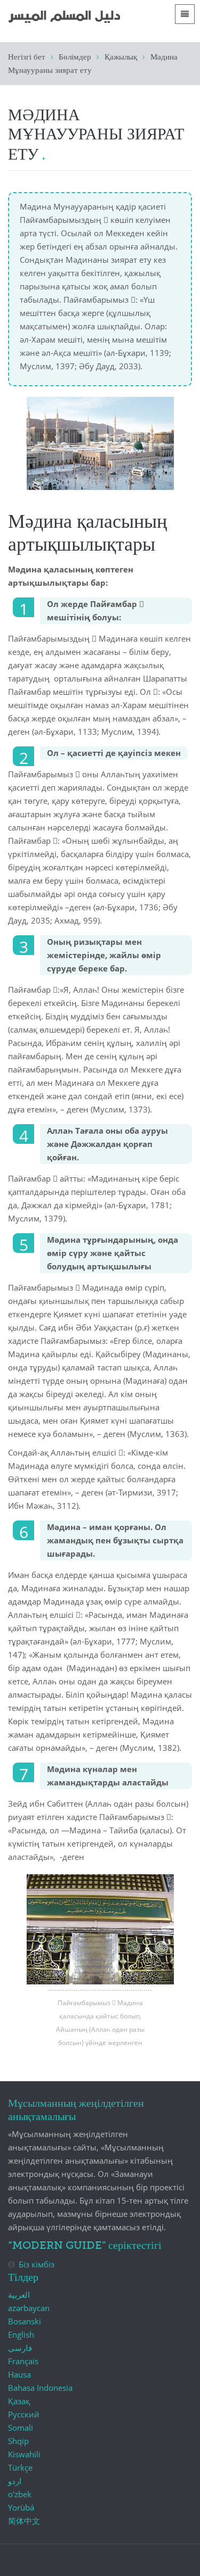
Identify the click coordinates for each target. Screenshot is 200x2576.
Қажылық (121, 57)
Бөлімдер (75, 57)
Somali (21, 2428)
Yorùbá (21, 2507)
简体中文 (24, 2521)
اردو (15, 2481)
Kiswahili (24, 2454)
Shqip (18, 2441)
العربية (19, 2295)
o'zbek (20, 2494)
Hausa (19, 2374)
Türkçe (20, 2467)
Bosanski (25, 2321)
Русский (24, 2414)
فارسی (20, 2348)
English (21, 2334)
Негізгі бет (27, 57)
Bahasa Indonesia (40, 2388)
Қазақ (19, 2401)
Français (23, 2361)
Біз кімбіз (37, 2264)
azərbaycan (29, 2308)
